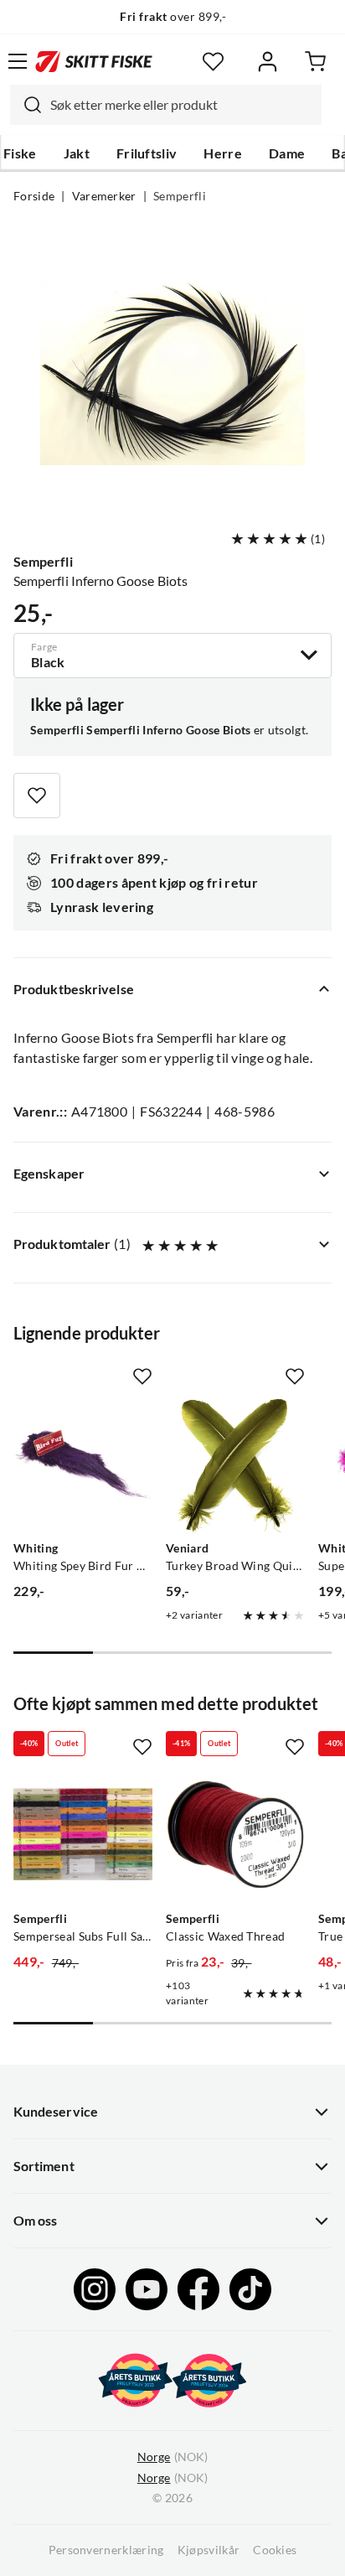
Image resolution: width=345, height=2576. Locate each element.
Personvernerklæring (106, 2550)
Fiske (20, 153)
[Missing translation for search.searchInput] (26, 105)
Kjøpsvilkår (209, 2550)
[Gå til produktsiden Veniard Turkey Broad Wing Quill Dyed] (235, 1464)
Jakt (77, 153)
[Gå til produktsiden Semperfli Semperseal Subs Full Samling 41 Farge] (83, 1834)
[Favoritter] (213, 62)
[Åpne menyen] (18, 61)
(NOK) (172, 2457)
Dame (287, 153)
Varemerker (104, 196)
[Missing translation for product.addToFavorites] (37, 796)
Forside (34, 196)
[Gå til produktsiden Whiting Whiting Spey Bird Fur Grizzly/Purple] (83, 1464)
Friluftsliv (147, 153)
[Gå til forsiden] (94, 61)
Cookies (275, 2550)
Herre (223, 153)
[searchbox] (182, 105)
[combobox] (166, 105)
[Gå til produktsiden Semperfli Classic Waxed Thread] (235, 1834)
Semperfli (180, 196)
